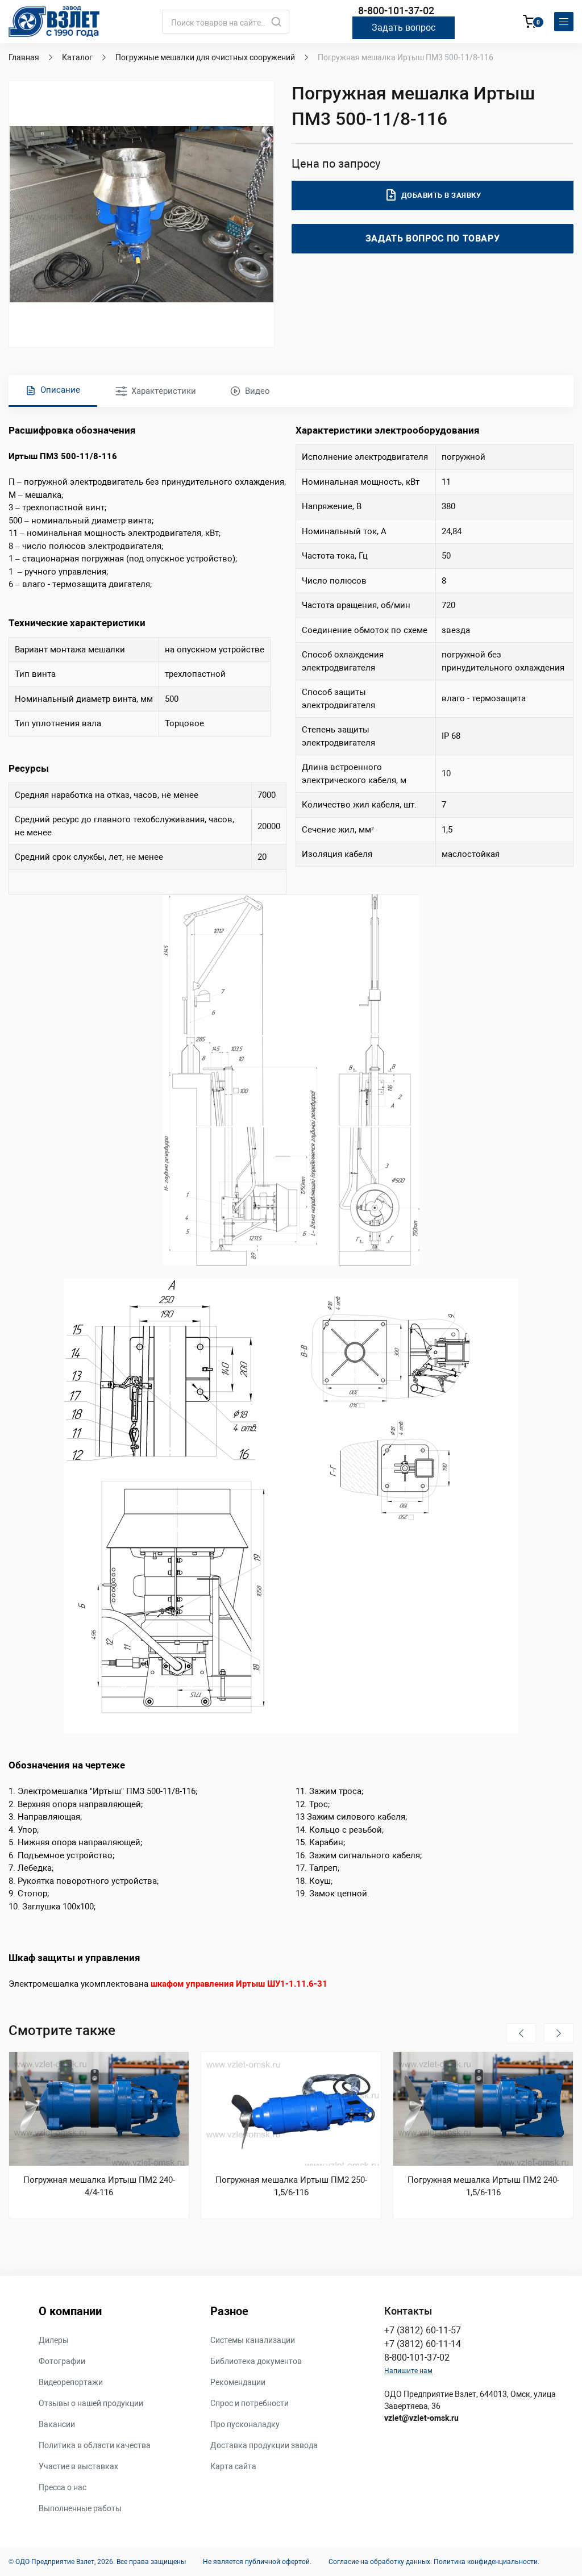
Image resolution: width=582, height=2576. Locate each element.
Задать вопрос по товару (433, 238)
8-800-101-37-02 (396, 11)
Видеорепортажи (71, 2382)
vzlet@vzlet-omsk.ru (421, 2418)
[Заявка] (530, 23)
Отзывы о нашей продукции (91, 2403)
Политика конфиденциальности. (487, 2562)
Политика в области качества (95, 2445)
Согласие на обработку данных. (380, 2562)
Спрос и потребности (250, 2403)
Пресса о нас (63, 2487)
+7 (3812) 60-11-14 (423, 2344)
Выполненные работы (80, 2508)
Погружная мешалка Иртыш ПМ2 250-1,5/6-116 (291, 2186)
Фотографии (62, 2361)
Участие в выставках (78, 2466)
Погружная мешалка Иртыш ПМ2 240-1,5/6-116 (483, 2186)
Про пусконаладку (245, 2424)
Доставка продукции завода (264, 2445)
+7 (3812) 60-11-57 (423, 2330)
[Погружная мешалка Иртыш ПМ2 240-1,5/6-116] (483, 2109)
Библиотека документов (256, 2361)
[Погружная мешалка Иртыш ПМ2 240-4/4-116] (99, 2109)
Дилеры (54, 2340)
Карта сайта (233, 2466)
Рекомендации (238, 2382)
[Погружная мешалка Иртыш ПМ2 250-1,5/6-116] (291, 2109)
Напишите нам (408, 2371)
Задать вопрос (404, 28)
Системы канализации (253, 2340)
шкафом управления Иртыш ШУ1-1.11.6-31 (239, 1984)
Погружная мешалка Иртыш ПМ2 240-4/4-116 (99, 2186)
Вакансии (57, 2424)
